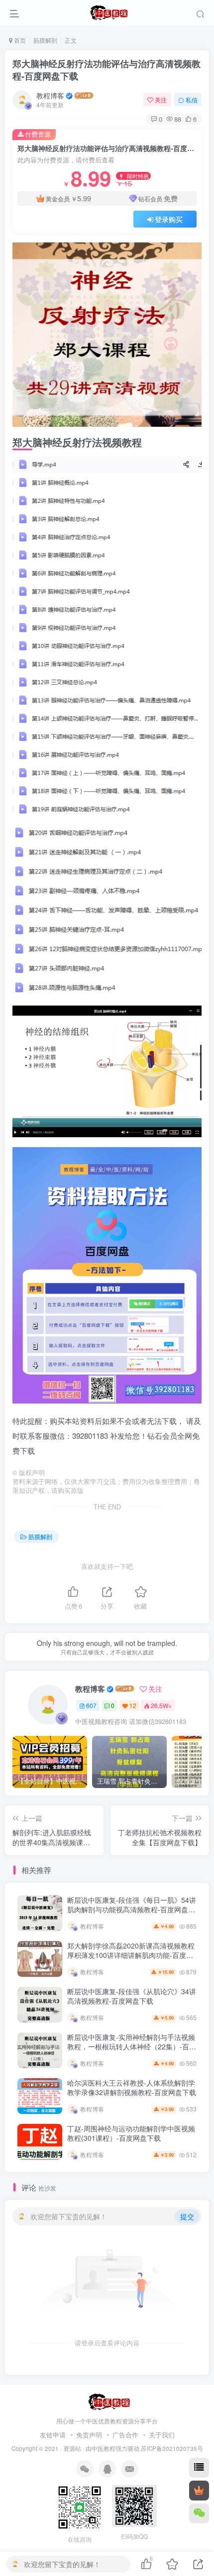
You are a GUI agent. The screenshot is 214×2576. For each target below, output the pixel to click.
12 (133, 1705)
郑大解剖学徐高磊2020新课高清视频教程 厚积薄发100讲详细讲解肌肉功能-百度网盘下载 (131, 1955)
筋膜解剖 (45, 40)
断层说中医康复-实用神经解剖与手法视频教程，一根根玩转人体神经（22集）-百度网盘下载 (132, 2047)
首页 (19, 40)
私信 (192, 100)
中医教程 (104, 2448)
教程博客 (50, 95)
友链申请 (53, 2435)
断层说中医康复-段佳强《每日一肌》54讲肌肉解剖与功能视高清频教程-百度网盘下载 (132, 1910)
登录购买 (169, 219)
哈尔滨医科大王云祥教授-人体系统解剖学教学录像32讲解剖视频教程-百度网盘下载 (132, 2088)
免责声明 (89, 2435)
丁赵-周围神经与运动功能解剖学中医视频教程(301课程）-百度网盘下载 (131, 2133)
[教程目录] (199, 2468)
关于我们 (162, 2435)
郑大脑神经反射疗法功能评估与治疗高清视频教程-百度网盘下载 (107, 70)
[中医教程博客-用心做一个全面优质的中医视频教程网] (107, 2401)
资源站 (72, 2448)
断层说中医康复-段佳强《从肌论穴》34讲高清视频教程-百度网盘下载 (132, 1996)
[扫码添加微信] (199, 2513)
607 (91, 1705)
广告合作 (125, 2435)
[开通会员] (199, 2491)
